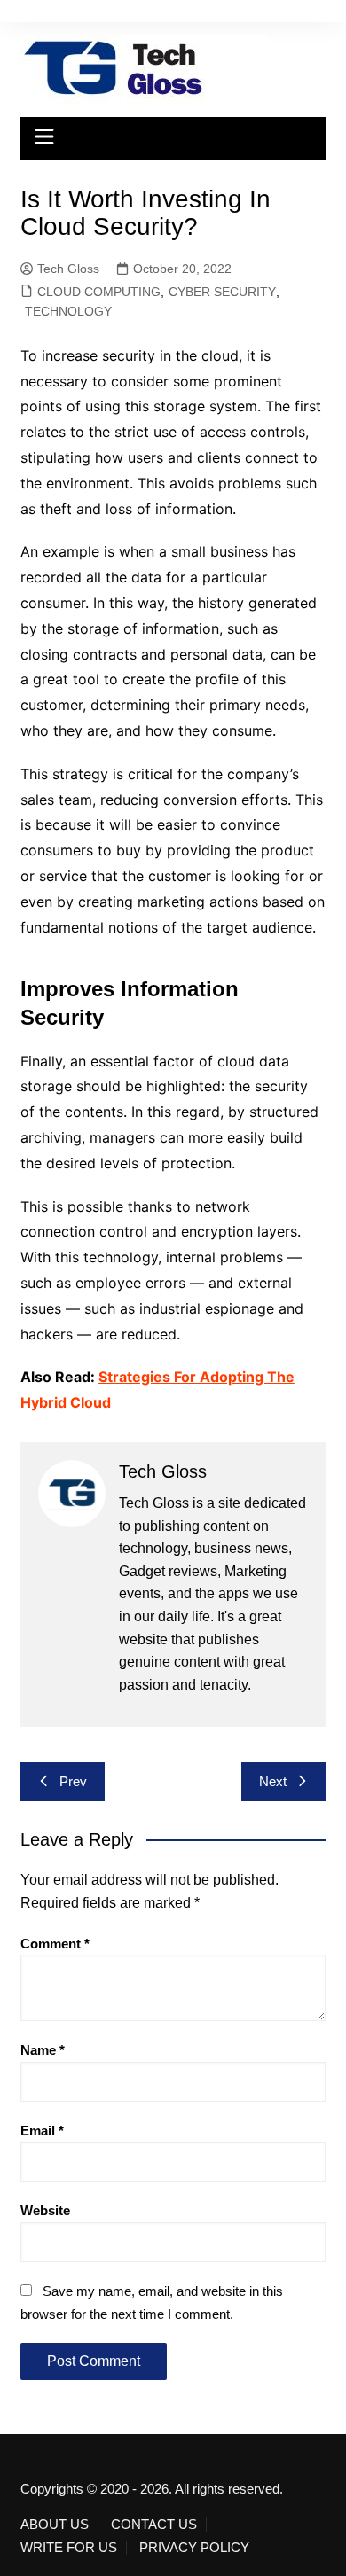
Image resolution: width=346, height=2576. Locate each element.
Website (45, 2210)
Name (43, 2050)
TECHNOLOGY (68, 311)
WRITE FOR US (69, 2548)
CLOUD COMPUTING (99, 292)
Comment (55, 1944)
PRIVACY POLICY (194, 2548)
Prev (73, 1781)
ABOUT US (55, 2525)
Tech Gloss (68, 269)
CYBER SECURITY (222, 292)
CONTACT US (154, 2525)
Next (273, 1781)
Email (42, 2131)
